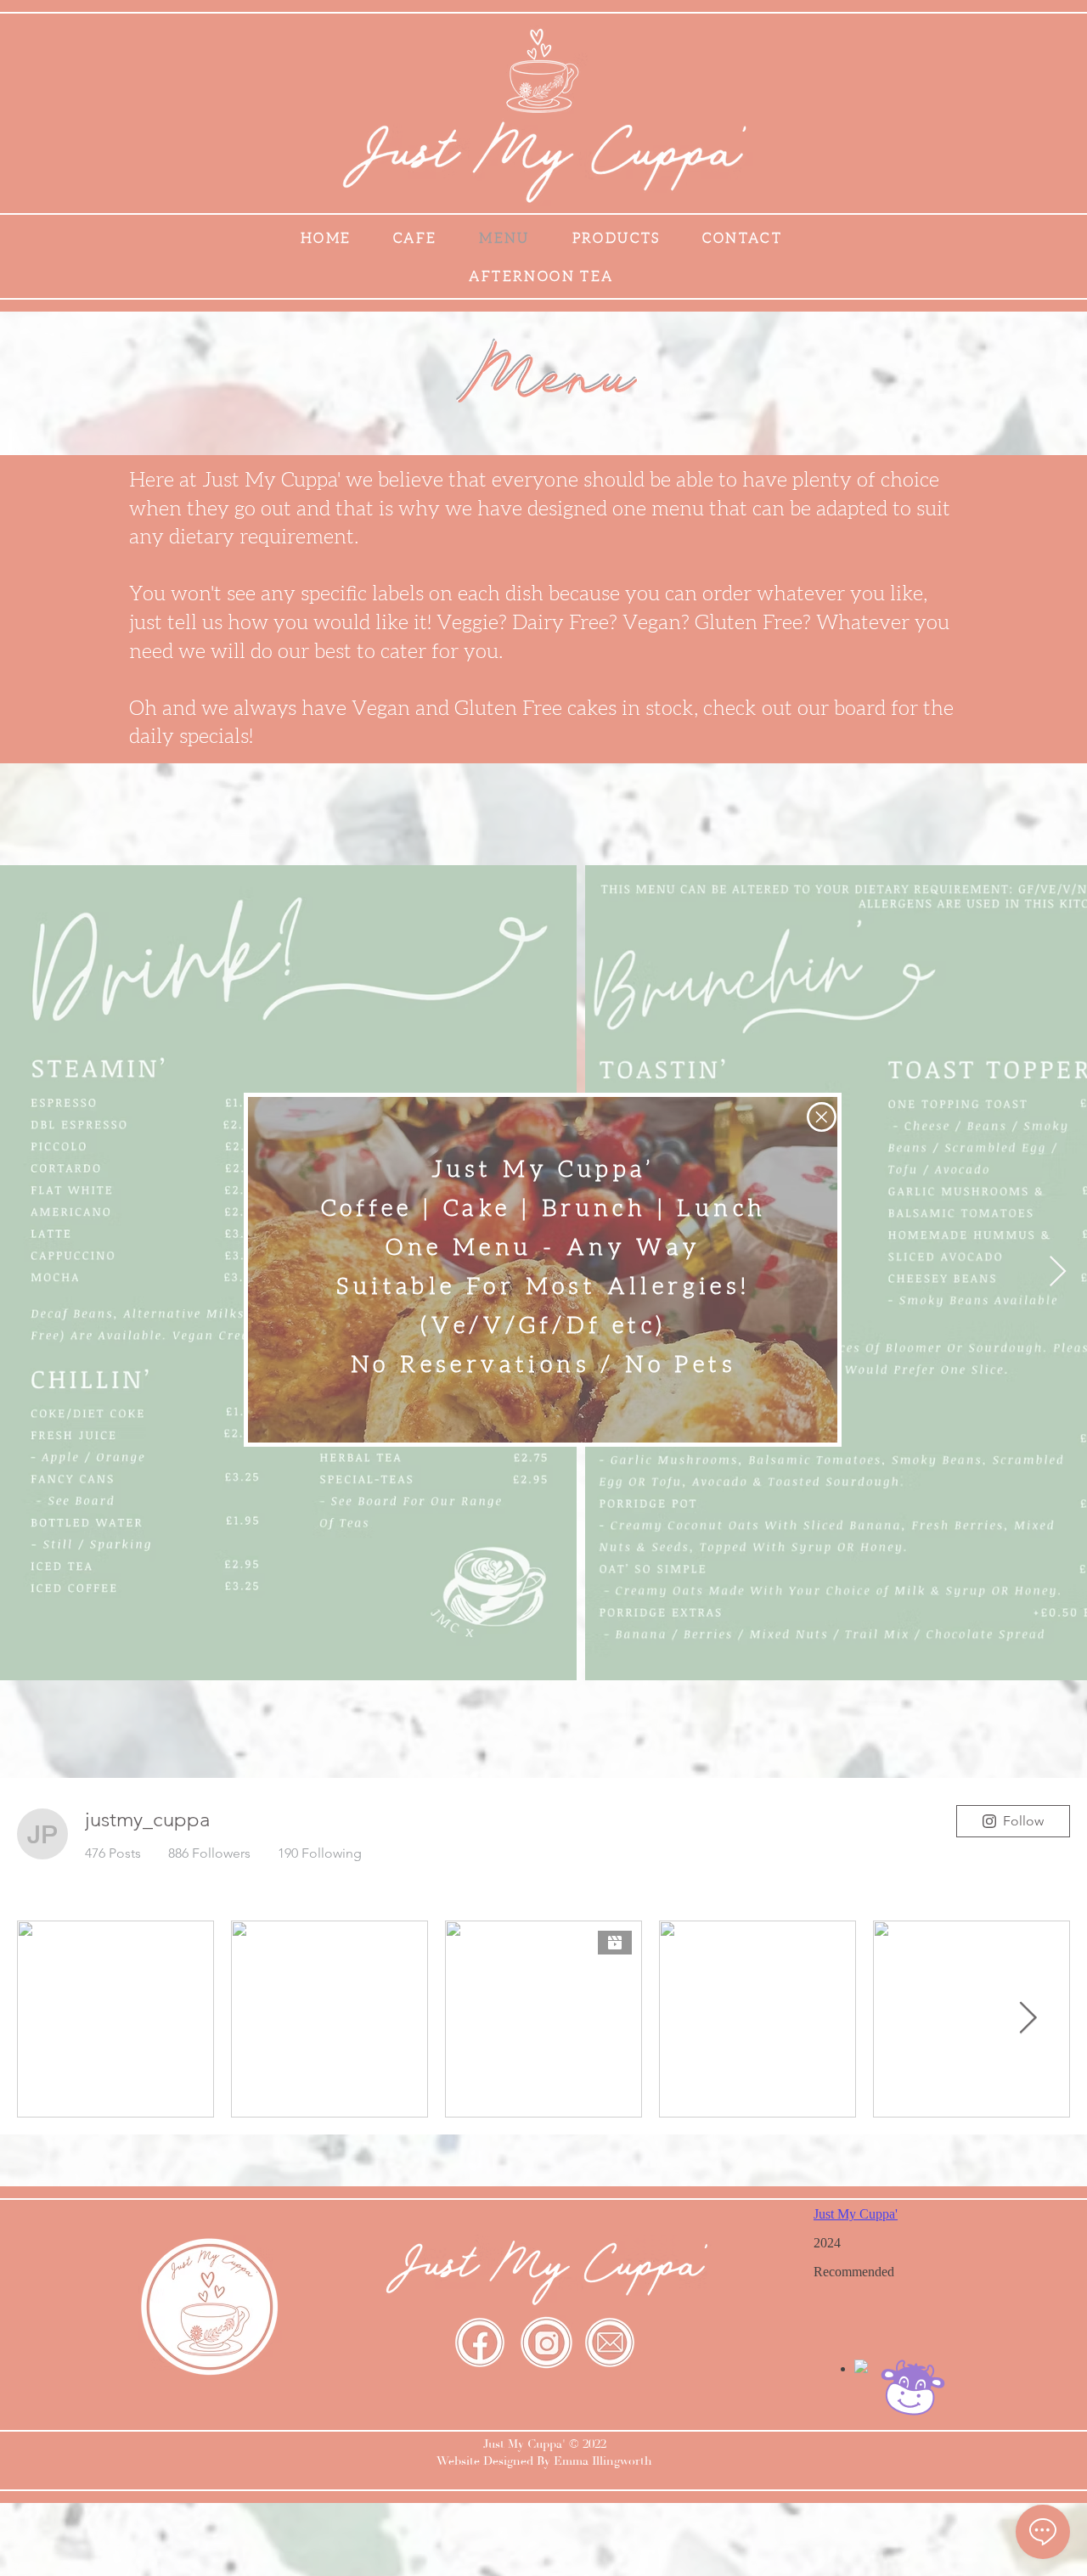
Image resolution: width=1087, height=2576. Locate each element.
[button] (822, 1117)
